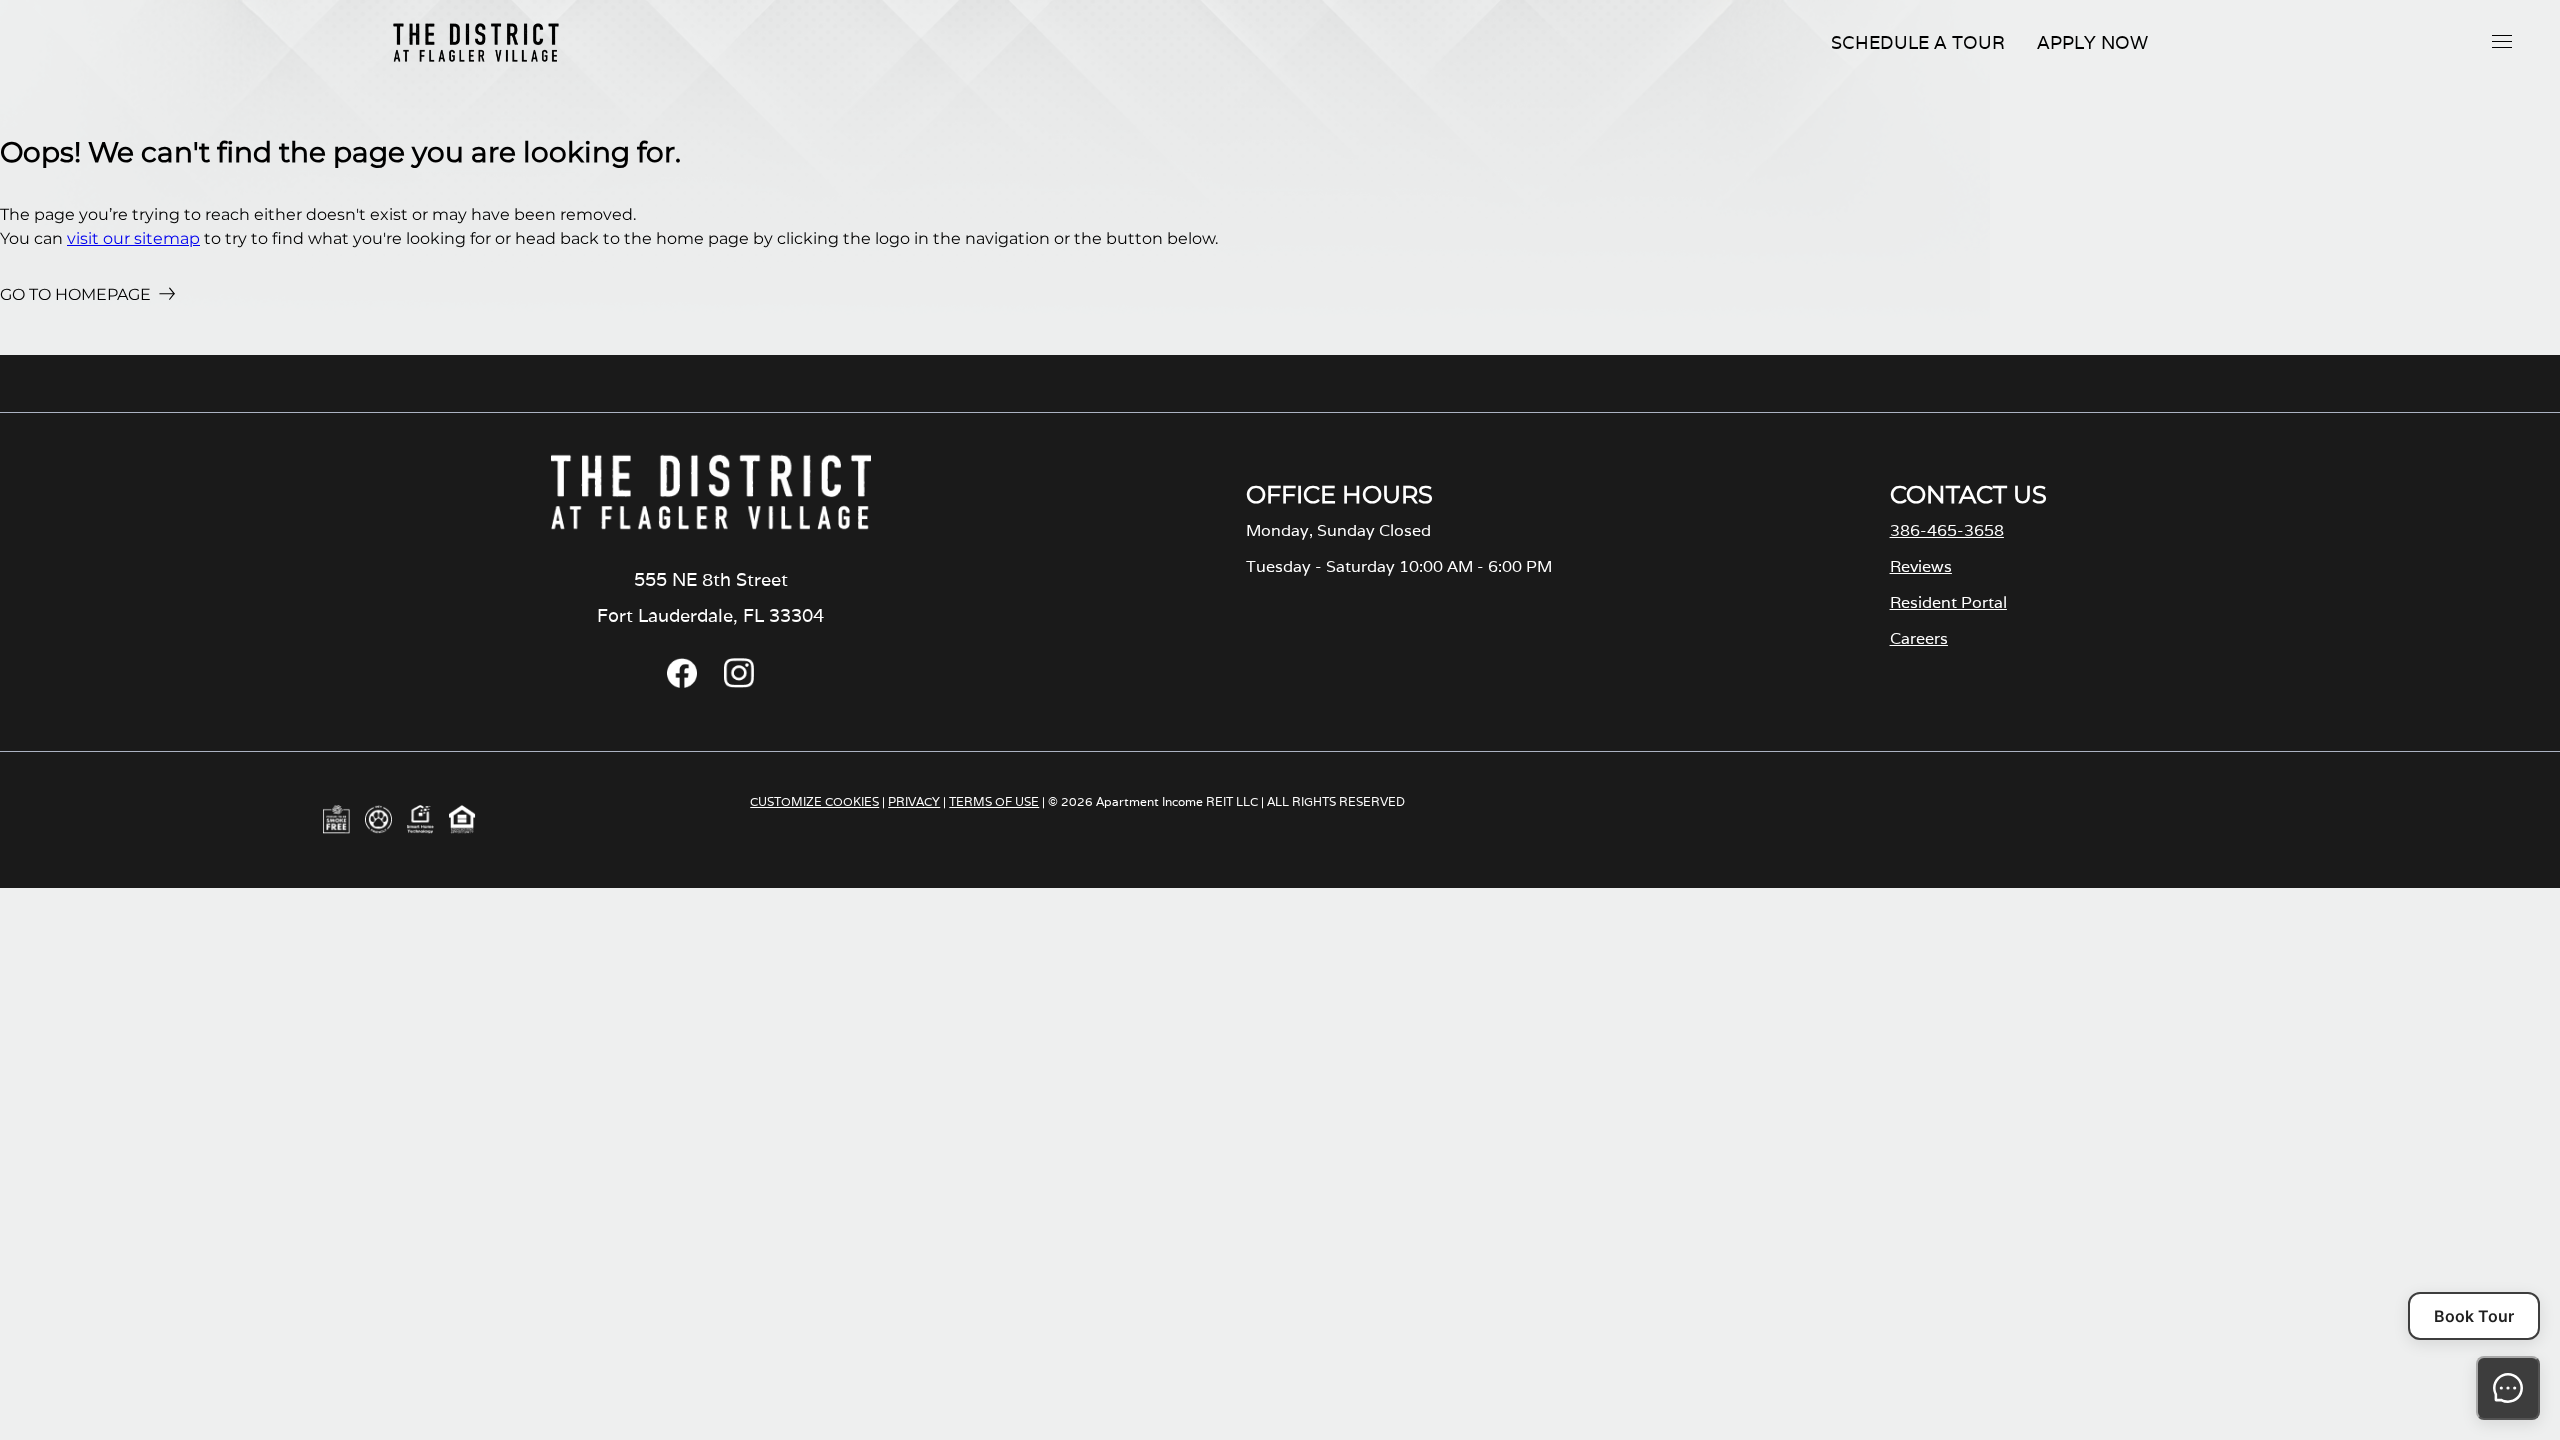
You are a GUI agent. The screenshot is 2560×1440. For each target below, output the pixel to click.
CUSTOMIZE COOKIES (814, 801)
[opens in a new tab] (682, 682)
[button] (2502, 41)
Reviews (1921, 566)
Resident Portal (1948, 602)
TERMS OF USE (994, 801)
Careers (1919, 638)
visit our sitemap (133, 238)
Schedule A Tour (1918, 42)
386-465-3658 (1947, 530)
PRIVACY (914, 801)
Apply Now (2092, 42)
